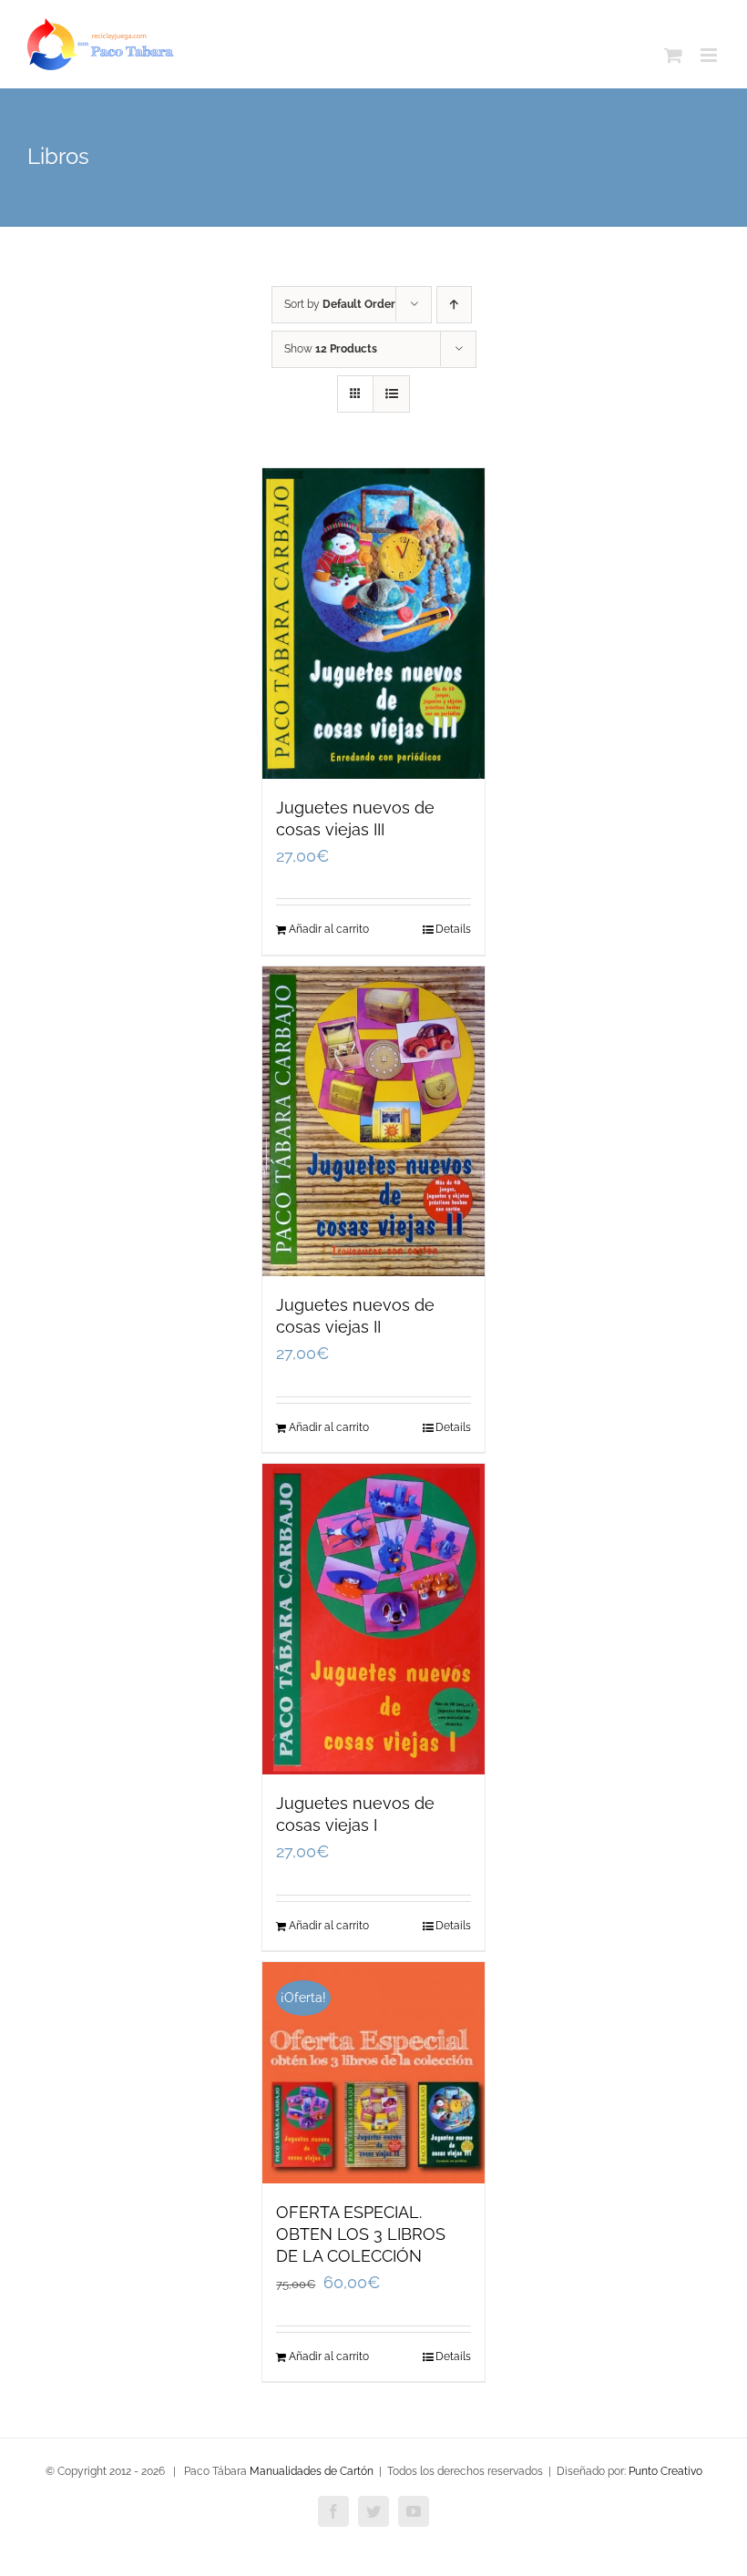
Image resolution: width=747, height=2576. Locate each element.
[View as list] (391, 394)
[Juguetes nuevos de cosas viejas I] (373, 1619)
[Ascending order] (454, 305)
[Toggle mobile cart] (673, 55)
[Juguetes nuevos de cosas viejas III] (373, 624)
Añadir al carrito (329, 929)
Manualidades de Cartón (312, 2471)
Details (453, 929)
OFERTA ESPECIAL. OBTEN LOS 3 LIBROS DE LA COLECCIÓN (361, 2234)
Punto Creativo (665, 2471)
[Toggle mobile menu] (710, 55)
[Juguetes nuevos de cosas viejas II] (373, 1122)
